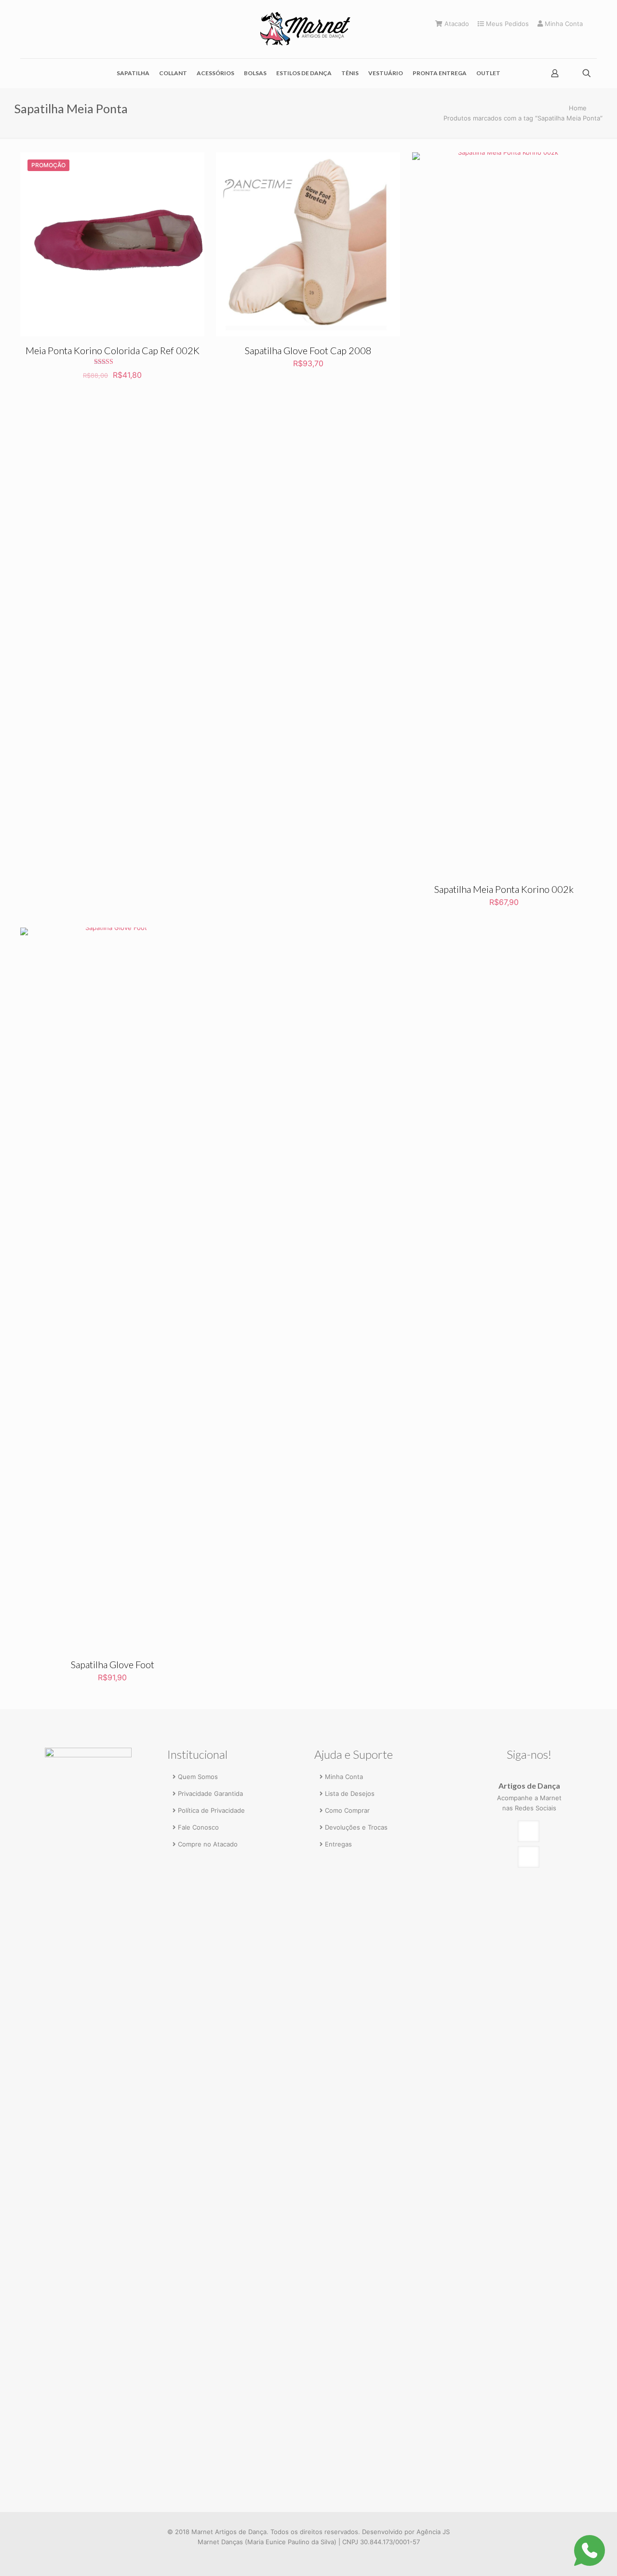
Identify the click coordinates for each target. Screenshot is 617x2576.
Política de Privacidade (211, 1810)
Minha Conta (563, 24)
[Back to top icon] (570, 2555)
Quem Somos (198, 1777)
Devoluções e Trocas (356, 1827)
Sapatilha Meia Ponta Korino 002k (504, 889)
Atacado (456, 24)
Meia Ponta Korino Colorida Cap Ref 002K (113, 350)
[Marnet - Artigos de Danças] (308, 29)
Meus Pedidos (506, 24)
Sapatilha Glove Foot (113, 1664)
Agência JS (433, 2532)
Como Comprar (347, 1810)
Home (578, 108)
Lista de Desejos (350, 1793)
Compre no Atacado (208, 1844)
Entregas (338, 1844)
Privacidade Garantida (210, 1793)
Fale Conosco (198, 1827)
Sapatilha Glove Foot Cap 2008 (308, 350)
